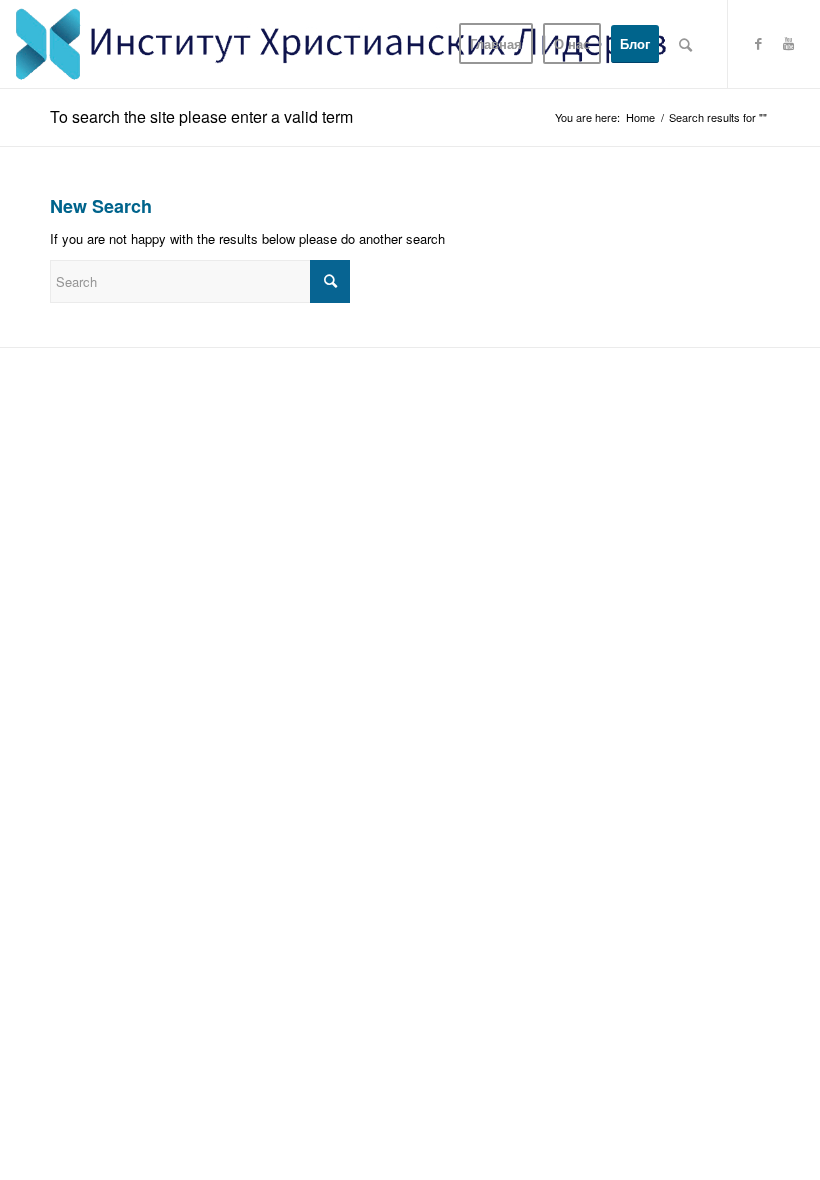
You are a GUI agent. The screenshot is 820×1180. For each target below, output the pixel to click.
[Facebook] (759, 43)
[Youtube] (789, 43)
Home (640, 117)
